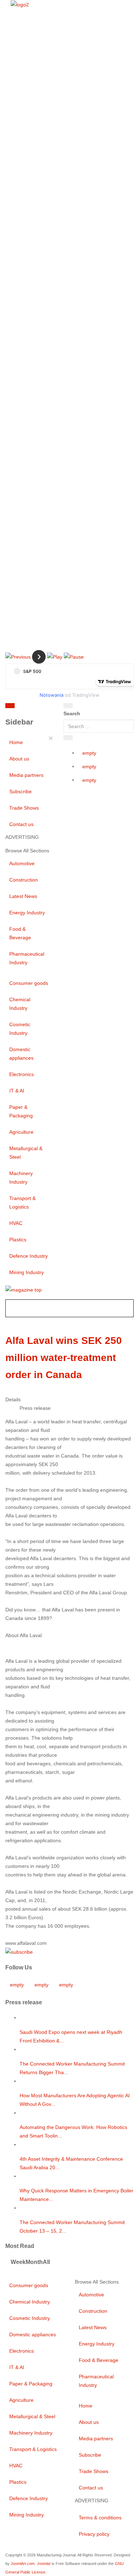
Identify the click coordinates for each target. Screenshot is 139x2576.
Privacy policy (94, 2534)
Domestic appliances (21, 1054)
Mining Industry (27, 1272)
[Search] (68, 706)
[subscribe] (19, 1952)
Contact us (21, 824)
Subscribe (20, 791)
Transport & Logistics (22, 1203)
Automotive (22, 863)
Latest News (23, 896)
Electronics (22, 1074)
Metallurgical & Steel (26, 1153)
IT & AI (17, 1091)
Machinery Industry (21, 1178)
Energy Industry (27, 913)
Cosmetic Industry (20, 1029)
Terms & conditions (100, 2518)
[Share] (68, 738)
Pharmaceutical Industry (27, 958)
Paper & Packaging (21, 1111)
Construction (24, 880)
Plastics (18, 1240)
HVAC (16, 1223)
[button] (18, 656)
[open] (43, 707)
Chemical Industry (20, 1004)
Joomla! (44, 2564)
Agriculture (21, 1132)
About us (19, 759)
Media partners (26, 775)
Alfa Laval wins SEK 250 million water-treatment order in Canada (64, 1358)
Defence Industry (29, 1256)
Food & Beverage (20, 933)
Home (16, 742)
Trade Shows (24, 808)
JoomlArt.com (23, 2564)
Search (72, 713)
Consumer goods (29, 983)
